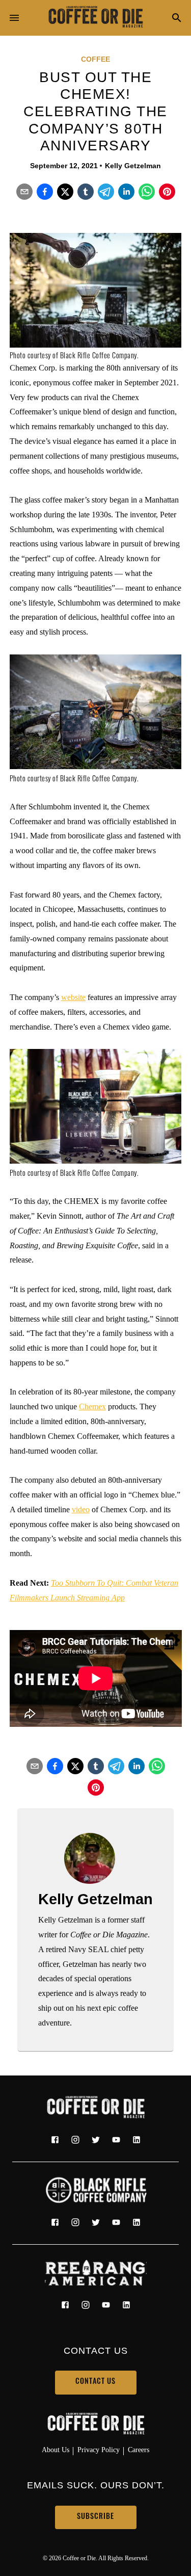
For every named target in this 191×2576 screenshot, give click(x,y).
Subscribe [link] (95, 2517)
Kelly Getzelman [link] (133, 166)
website (73, 997)
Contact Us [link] (95, 2382)
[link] (96, 18)
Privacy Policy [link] (99, 2450)
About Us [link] (56, 2450)
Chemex (92, 1407)
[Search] (177, 19)
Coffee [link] (95, 59)
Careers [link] (139, 2450)
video (81, 1509)
